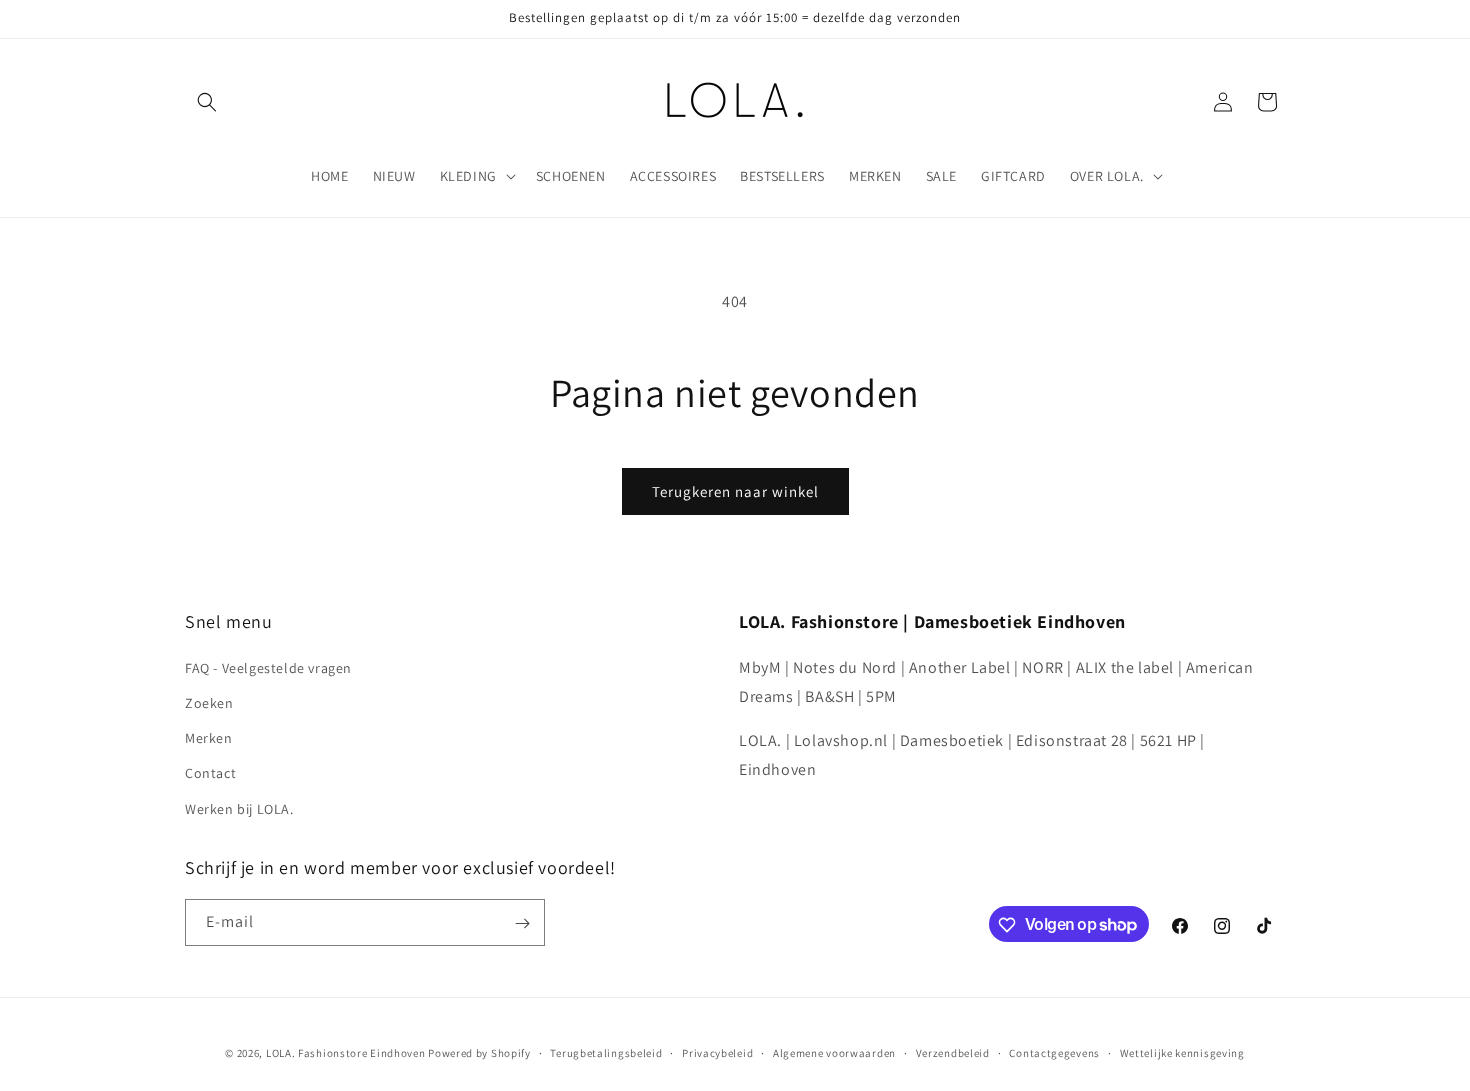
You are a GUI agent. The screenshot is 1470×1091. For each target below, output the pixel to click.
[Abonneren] (522, 923)
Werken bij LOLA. (239, 808)
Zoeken (209, 702)
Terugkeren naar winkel (735, 491)
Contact (210, 773)
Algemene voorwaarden (834, 1052)
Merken (209, 738)
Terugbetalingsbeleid (606, 1052)
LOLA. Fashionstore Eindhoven (346, 1053)
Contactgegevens (1054, 1052)
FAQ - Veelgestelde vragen (268, 667)
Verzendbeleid (953, 1052)
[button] (207, 102)
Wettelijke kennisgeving (1182, 1052)
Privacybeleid (717, 1052)
